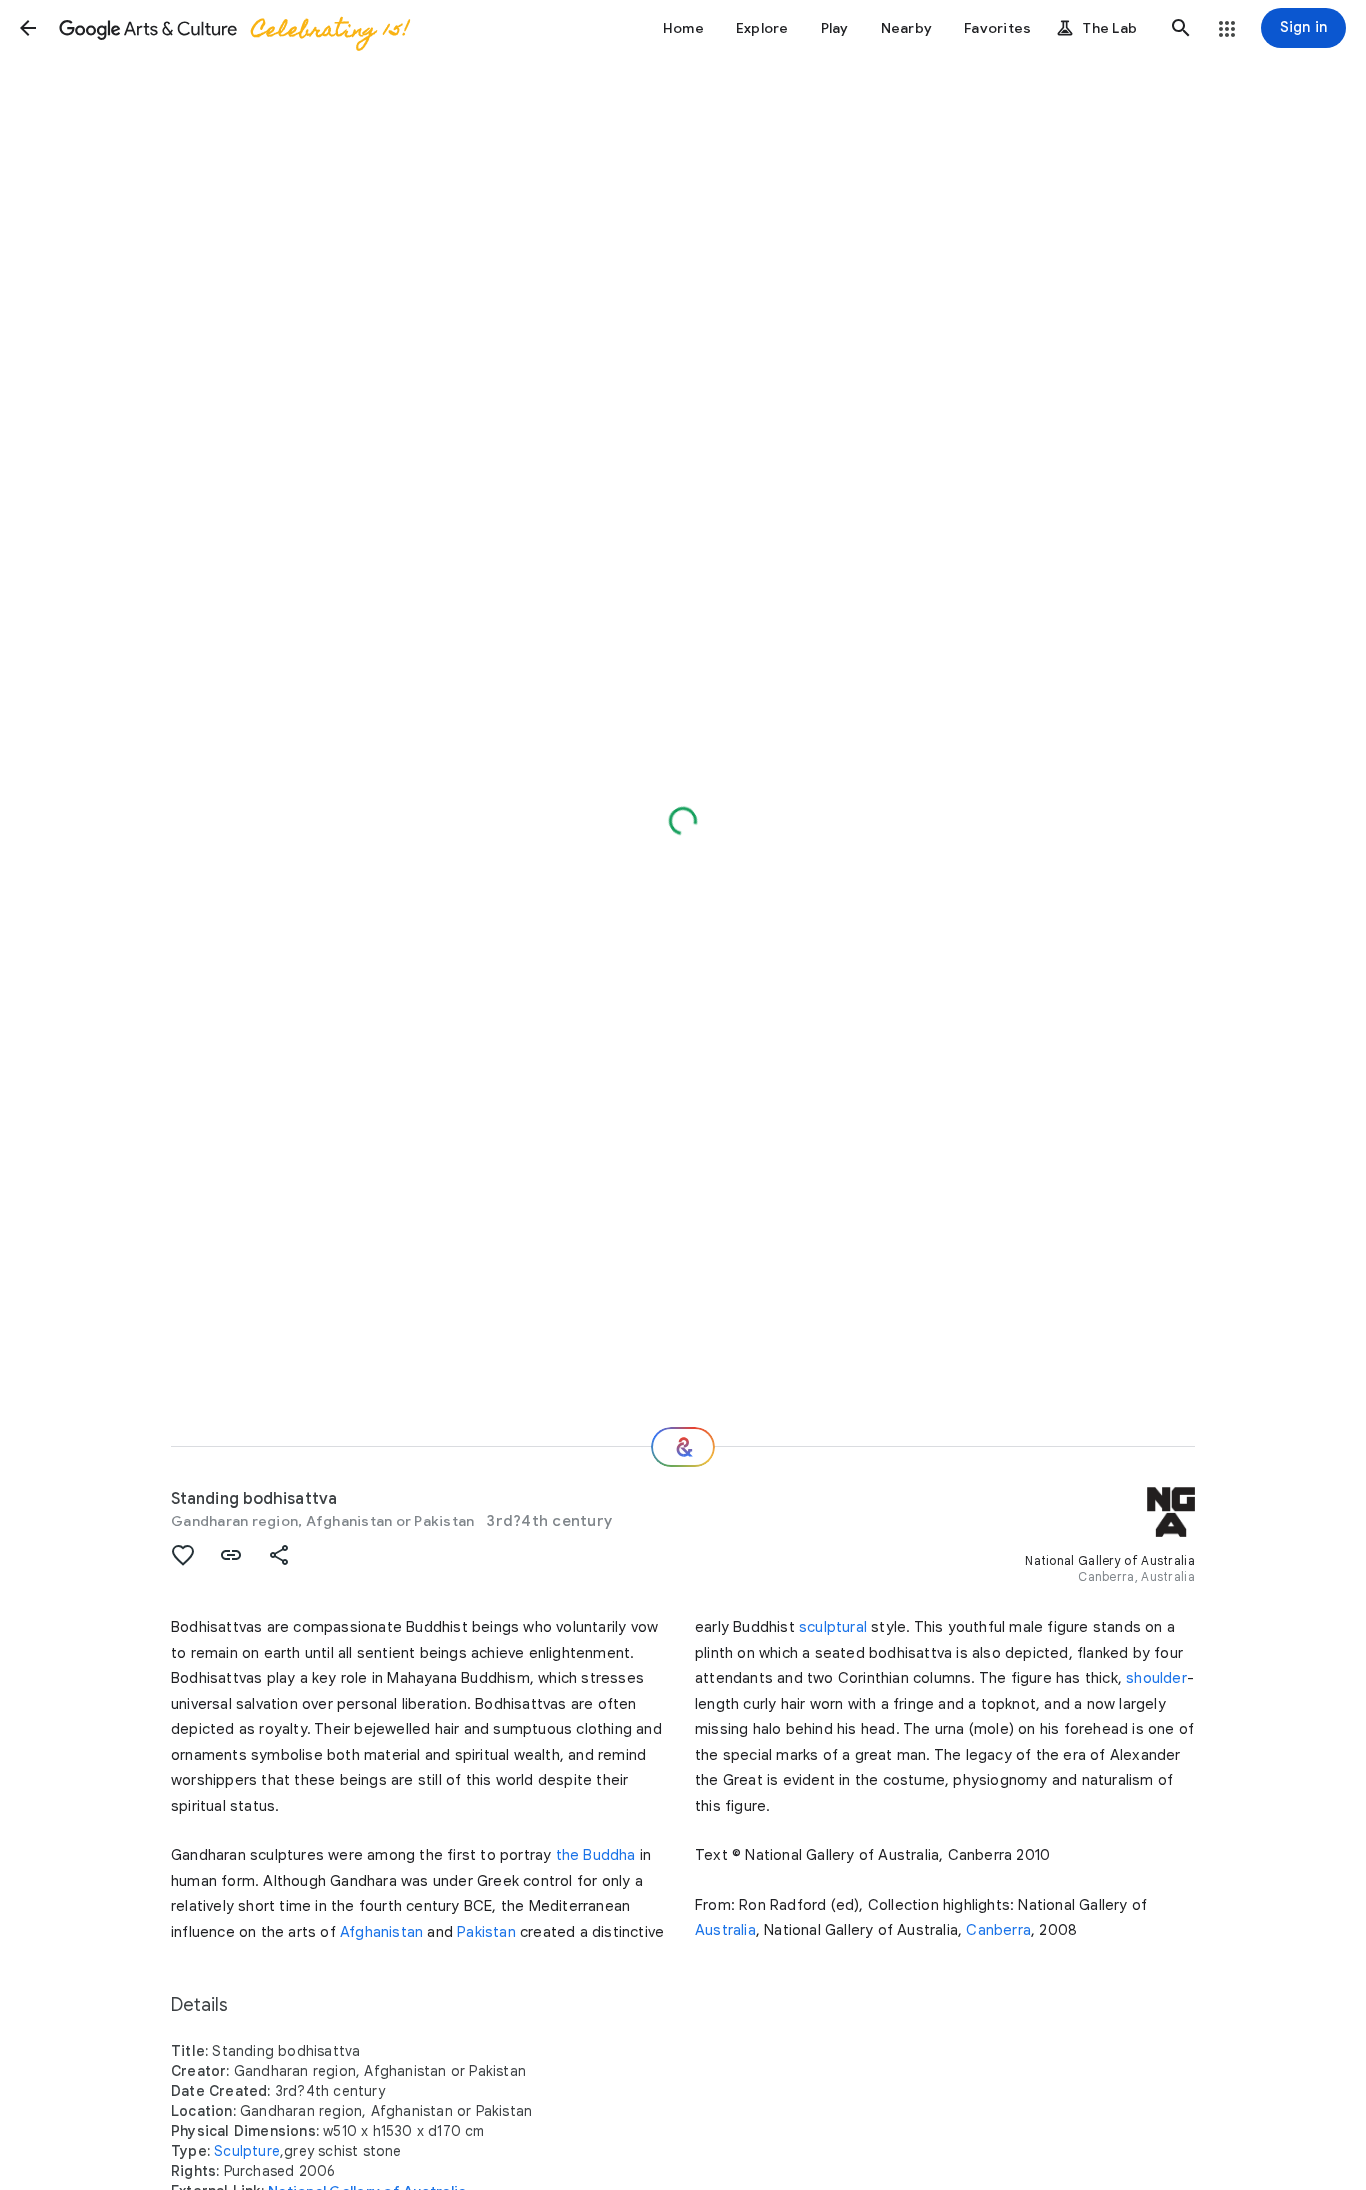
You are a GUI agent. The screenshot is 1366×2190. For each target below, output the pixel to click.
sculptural (833, 1627)
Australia (725, 1930)
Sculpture (247, 2151)
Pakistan (486, 1932)
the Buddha (596, 1855)
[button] (28, 28)
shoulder (1156, 1678)
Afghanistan (381, 1932)
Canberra (998, 1930)
